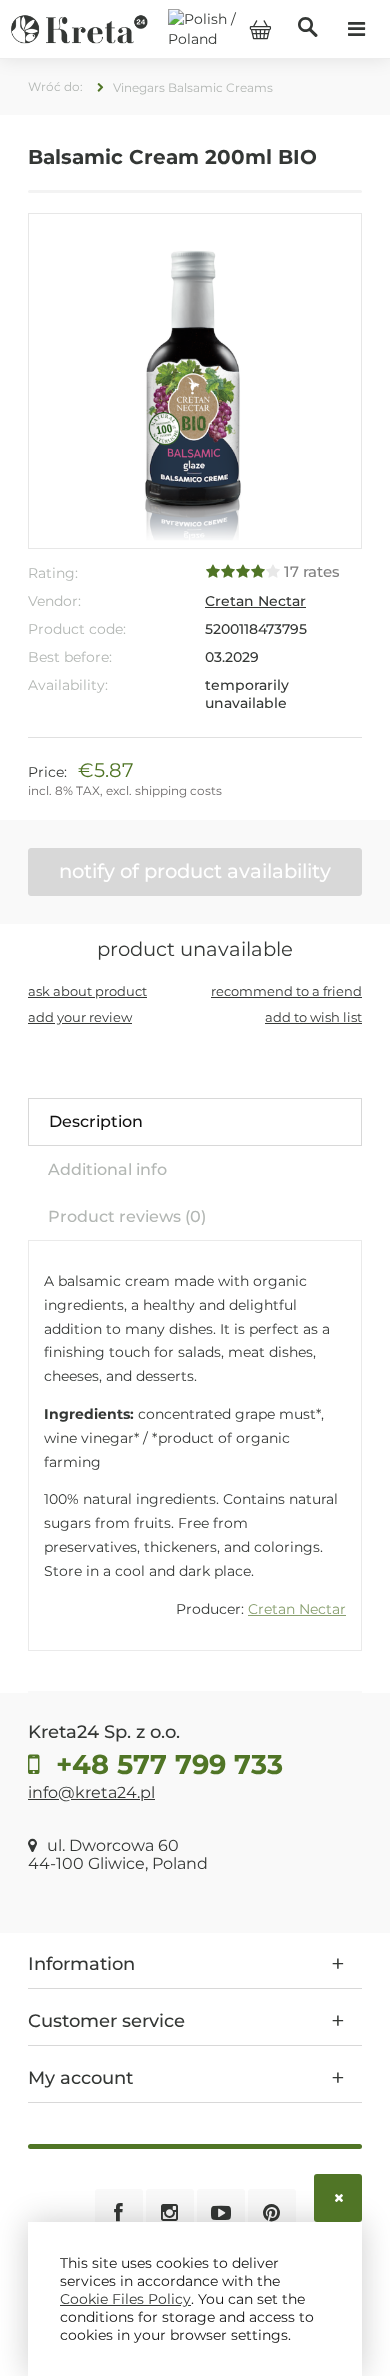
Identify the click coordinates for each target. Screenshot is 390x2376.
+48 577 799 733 (165, 1764)
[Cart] (260, 29)
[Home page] (79, 28)
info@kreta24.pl (91, 1792)
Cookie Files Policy (125, 2299)
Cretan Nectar (255, 601)
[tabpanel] (195, 1445)
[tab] (195, 1122)
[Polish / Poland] (221, 28)
